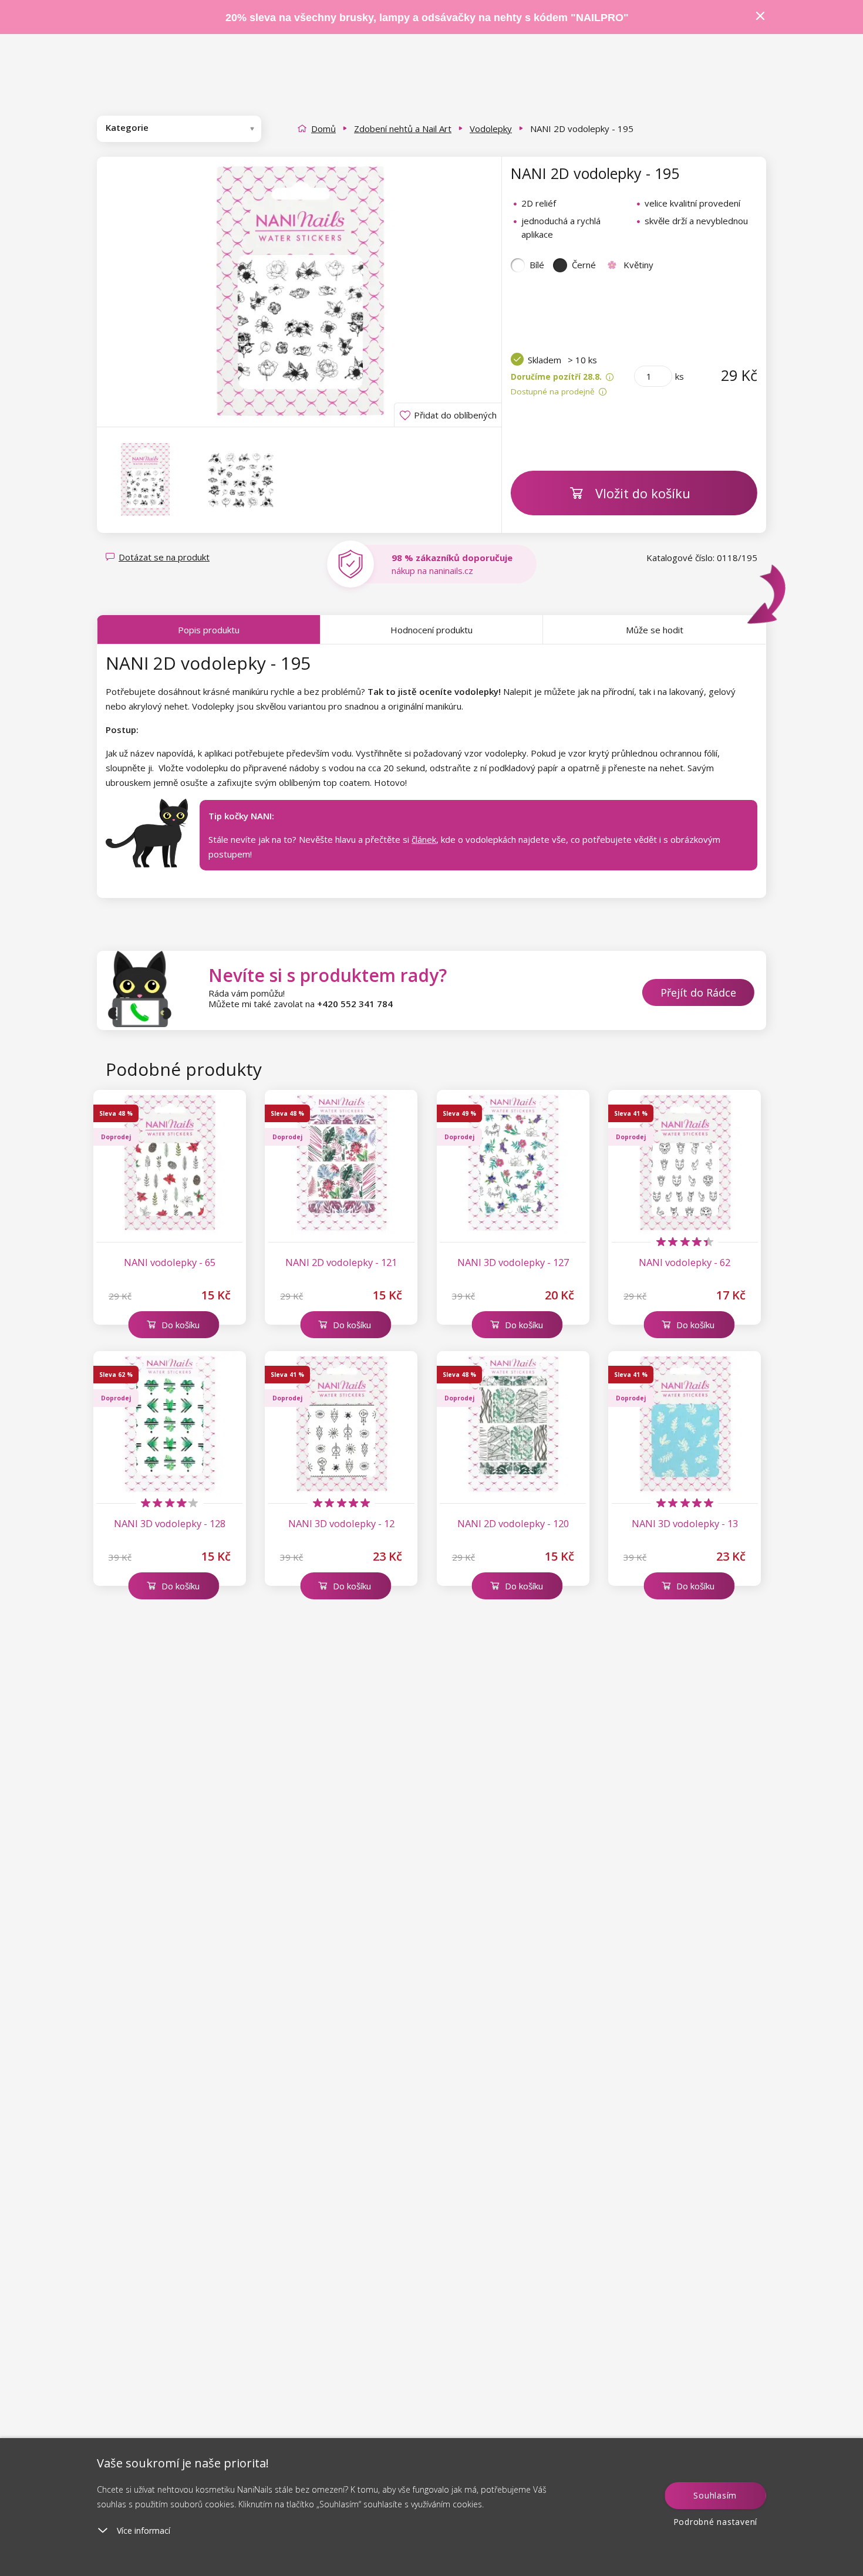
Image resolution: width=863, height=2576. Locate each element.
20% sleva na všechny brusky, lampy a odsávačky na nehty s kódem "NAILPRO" (427, 18)
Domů (323, 129)
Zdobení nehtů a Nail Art (403, 129)
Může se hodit (655, 630)
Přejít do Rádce (698, 992)
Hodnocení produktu (431, 630)
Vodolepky (491, 129)
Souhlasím (715, 2495)
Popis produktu (209, 630)
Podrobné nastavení (716, 2522)
